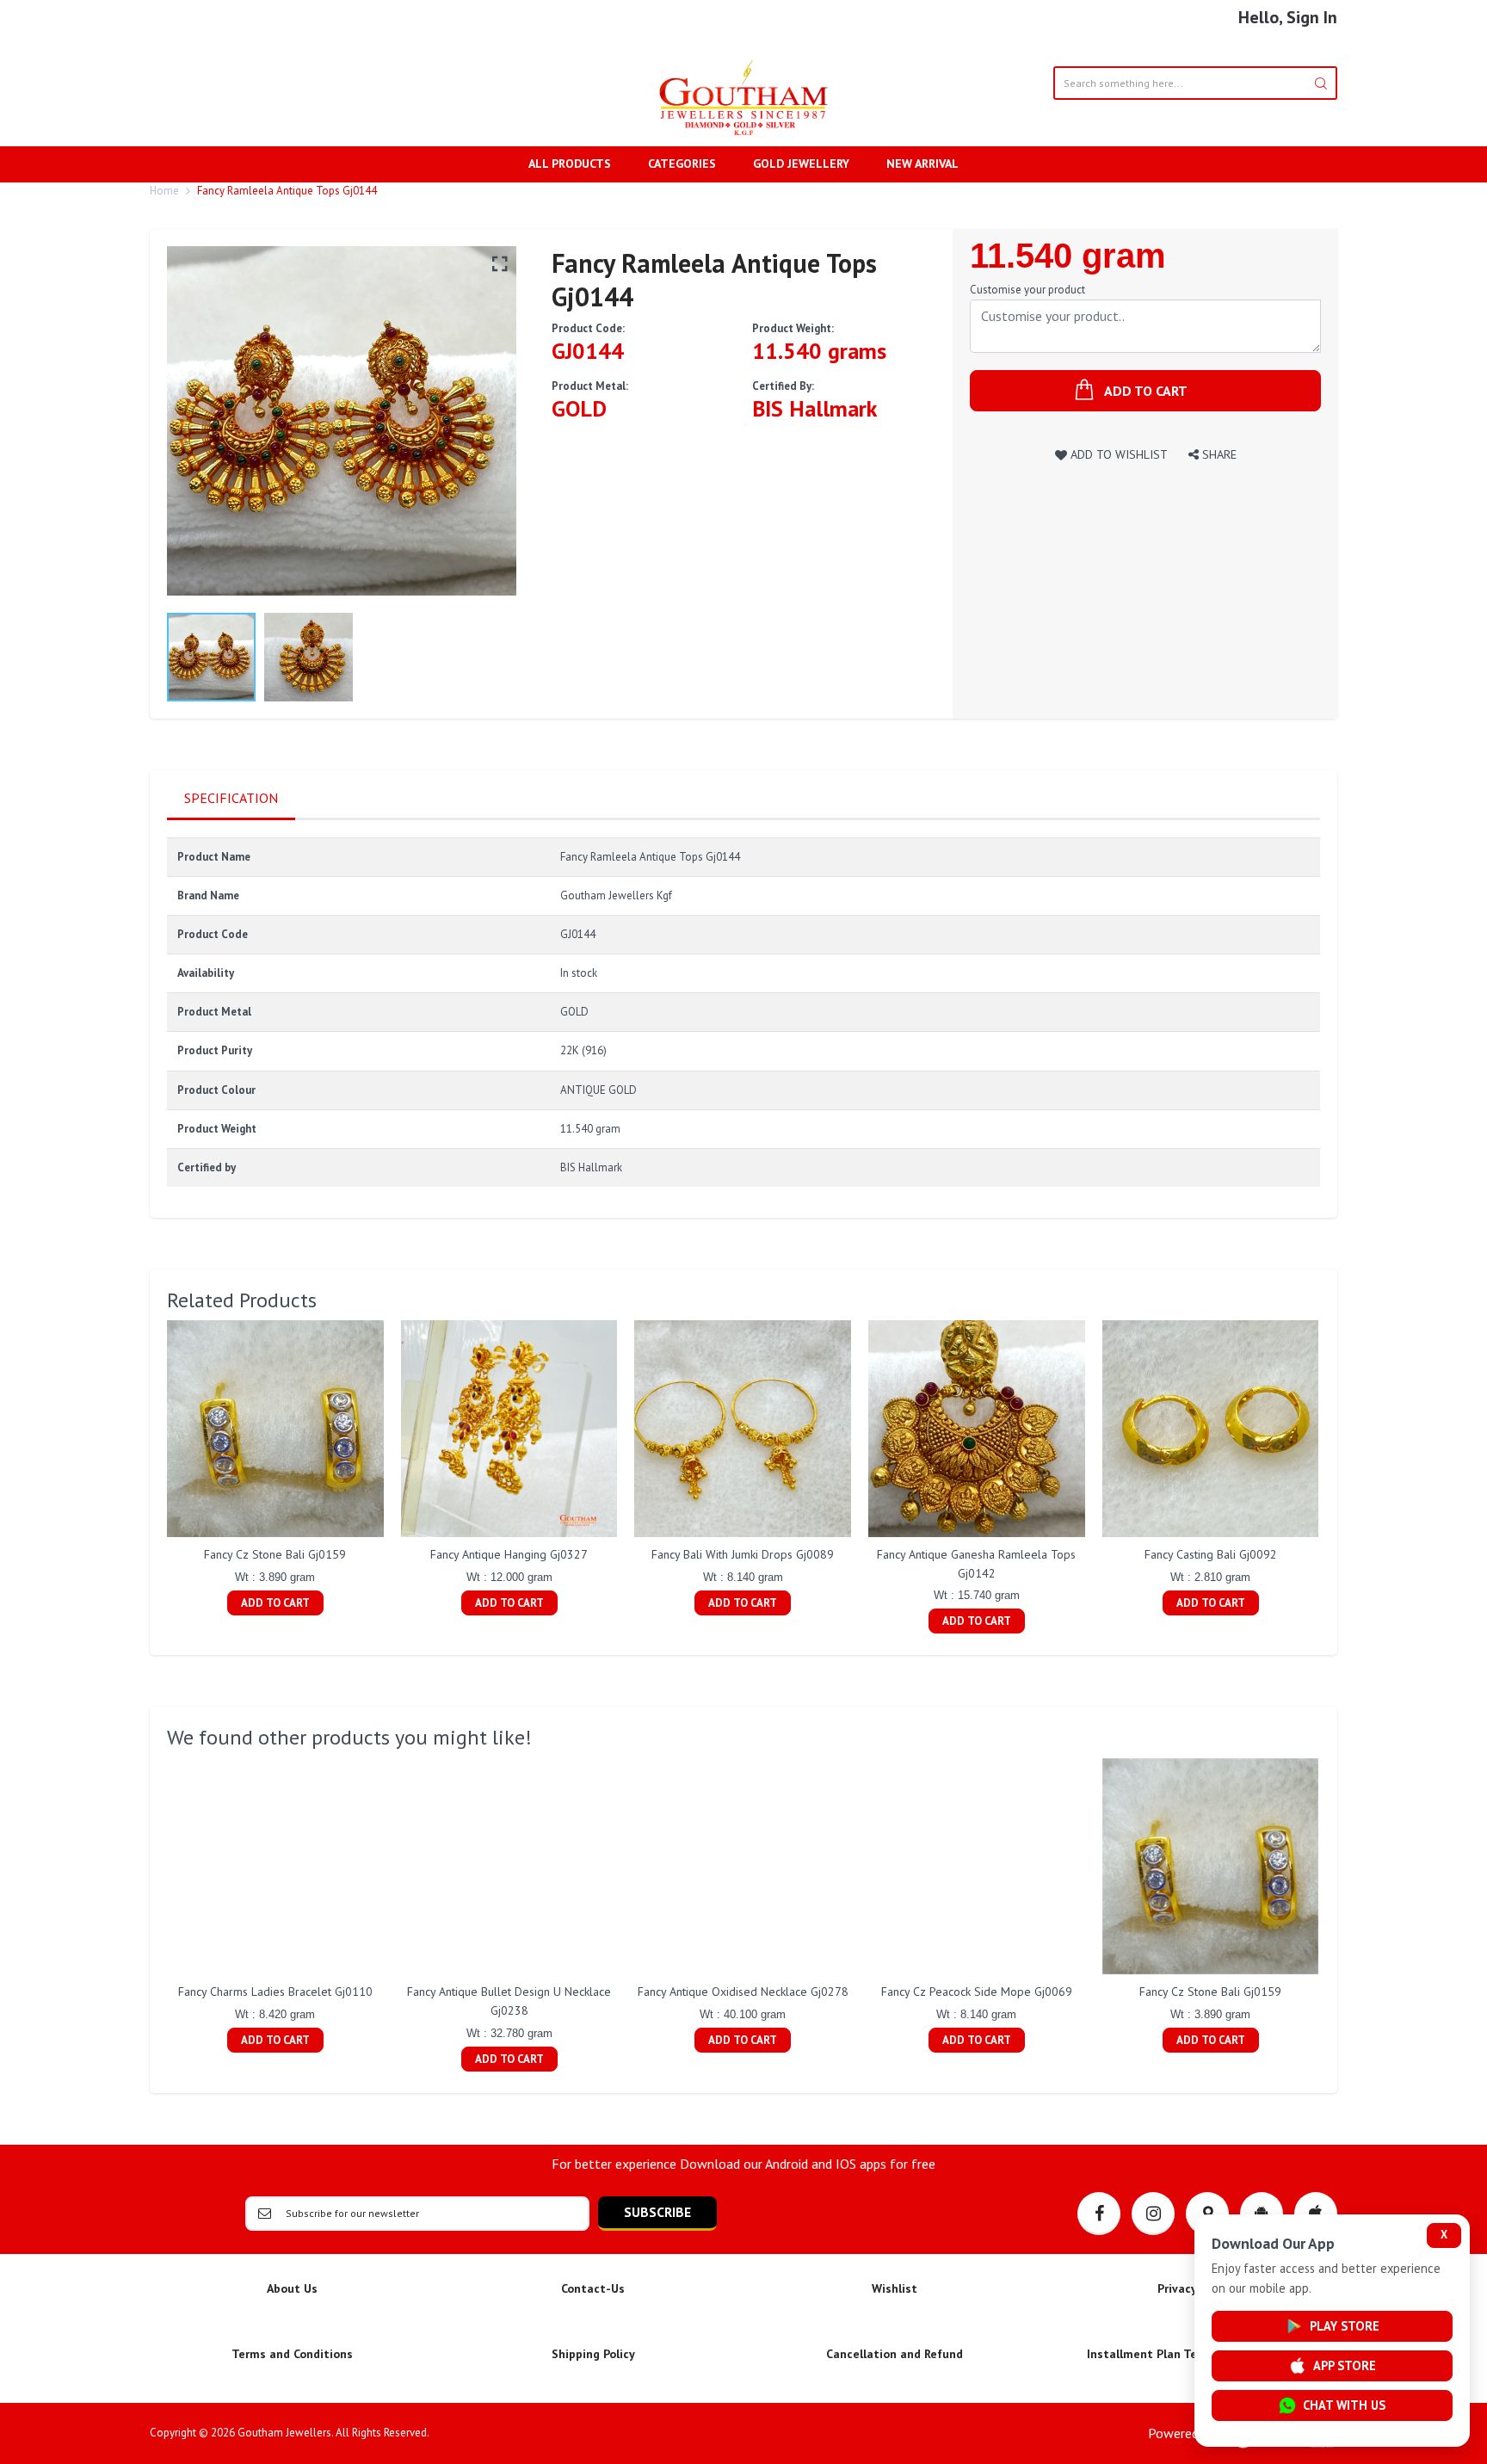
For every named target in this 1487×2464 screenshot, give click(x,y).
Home (164, 191)
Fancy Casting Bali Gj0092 (1211, 1554)
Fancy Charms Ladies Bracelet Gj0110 (275, 1992)
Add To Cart (275, 1603)
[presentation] (150, 1479)
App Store (1345, 2365)
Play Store (1345, 2326)
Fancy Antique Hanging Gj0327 (509, 1554)
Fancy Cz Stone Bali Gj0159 (275, 1554)
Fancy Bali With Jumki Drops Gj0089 (743, 1554)
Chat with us (1344, 2405)
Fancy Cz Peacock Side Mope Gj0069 (977, 1992)
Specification (231, 798)
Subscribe (657, 2212)
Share (1218, 454)
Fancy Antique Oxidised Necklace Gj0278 (743, 1992)
